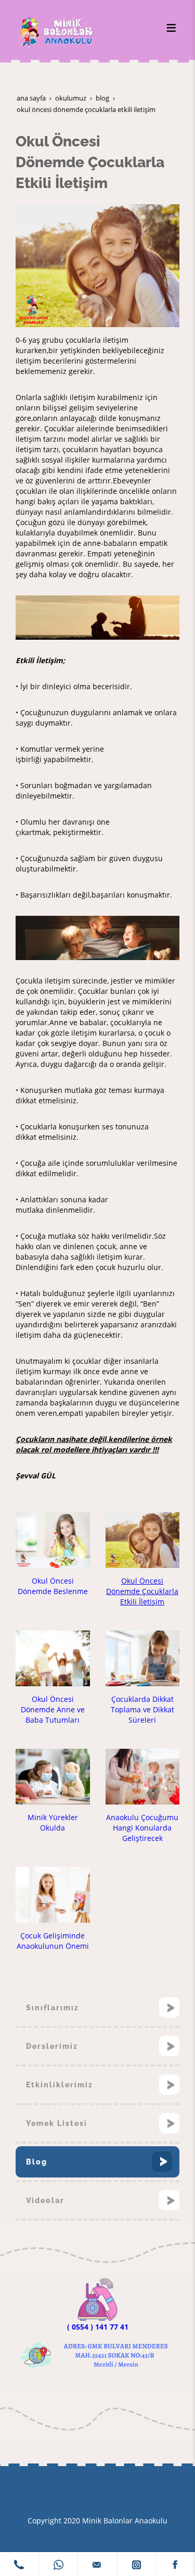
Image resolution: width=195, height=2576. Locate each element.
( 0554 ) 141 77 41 (98, 2327)
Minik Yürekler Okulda (53, 1822)
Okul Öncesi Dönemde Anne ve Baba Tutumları (53, 1709)
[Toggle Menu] (171, 28)
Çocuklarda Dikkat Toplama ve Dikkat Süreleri (142, 1709)
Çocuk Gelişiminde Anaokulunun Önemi (53, 1941)
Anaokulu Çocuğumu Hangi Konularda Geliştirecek (142, 1828)
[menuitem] (97, 2008)
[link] (19, 2564)
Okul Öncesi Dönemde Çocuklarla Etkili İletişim (142, 1591)
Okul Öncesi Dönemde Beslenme (53, 1586)
